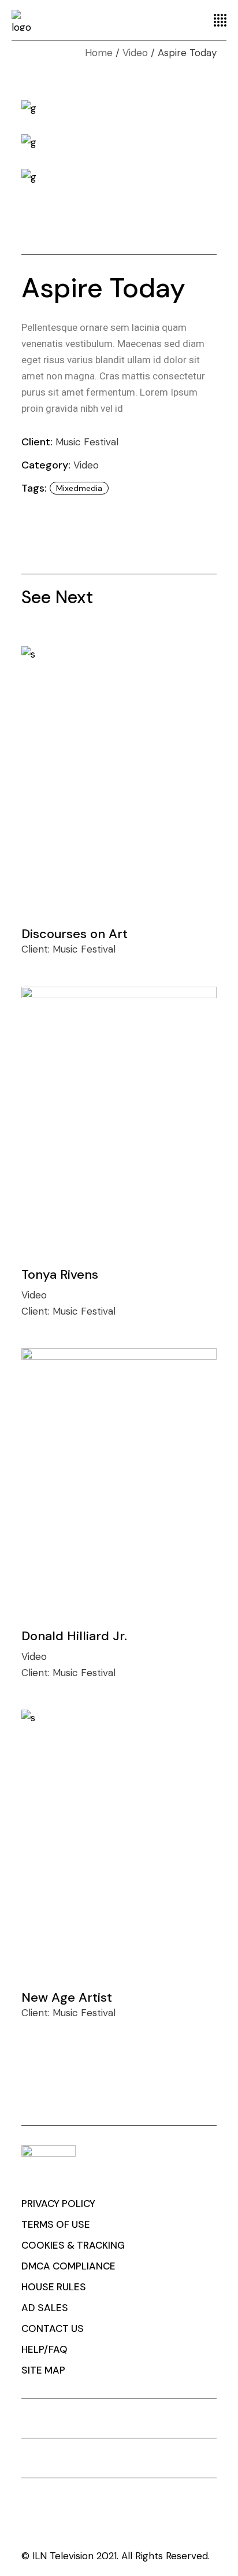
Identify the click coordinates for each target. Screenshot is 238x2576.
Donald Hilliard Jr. (74, 1636)
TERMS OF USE (56, 2224)
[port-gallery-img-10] (119, 177)
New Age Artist (67, 1997)
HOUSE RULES (54, 2287)
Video (86, 465)
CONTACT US (53, 2328)
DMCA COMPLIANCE (68, 2266)
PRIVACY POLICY (58, 2204)
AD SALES (45, 2308)
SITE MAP (43, 2370)
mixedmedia (79, 488)
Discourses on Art (75, 934)
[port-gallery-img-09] (119, 142)
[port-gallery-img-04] (119, 108)
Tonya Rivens (60, 1274)
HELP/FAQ (44, 2349)
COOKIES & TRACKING (73, 2245)
